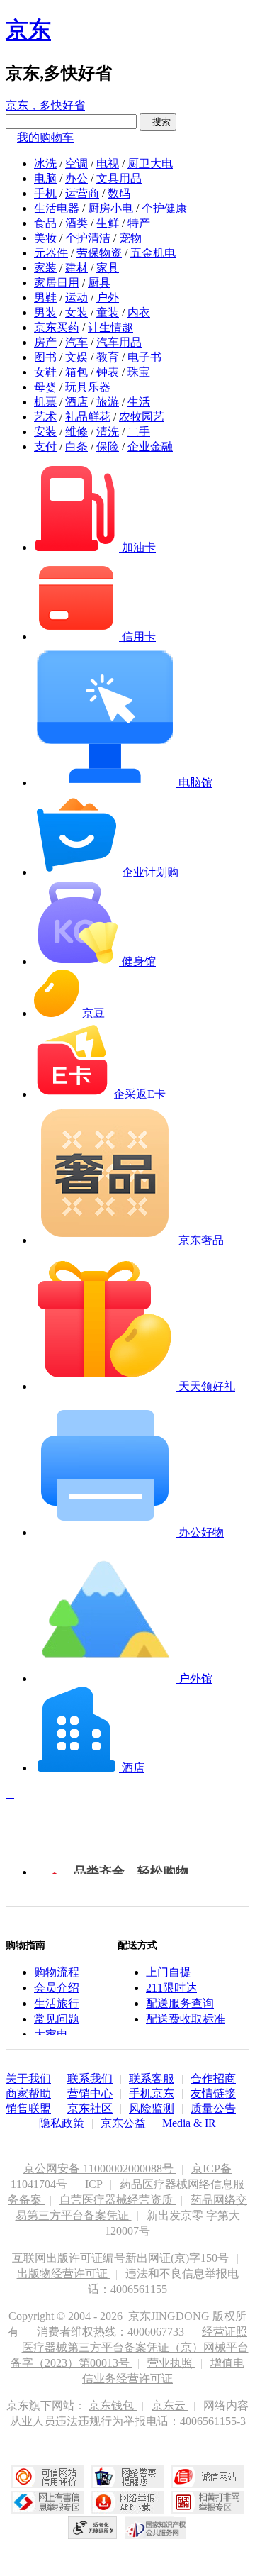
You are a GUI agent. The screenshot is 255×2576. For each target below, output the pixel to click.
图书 (45, 357)
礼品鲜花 (88, 417)
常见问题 (57, 2019)
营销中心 (90, 2093)
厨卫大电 (150, 163)
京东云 (170, 2405)
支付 (45, 446)
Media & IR (189, 2123)
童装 (108, 312)
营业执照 (171, 2363)
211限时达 (171, 1988)
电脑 (45, 178)
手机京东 (152, 2093)
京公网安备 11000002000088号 (100, 2169)
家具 (108, 268)
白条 (76, 446)
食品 (45, 223)
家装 (45, 268)
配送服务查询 (180, 2003)
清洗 (108, 432)
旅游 (108, 402)
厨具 (99, 283)
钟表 (108, 372)
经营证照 (225, 2332)
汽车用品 (119, 342)
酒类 (76, 223)
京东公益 (123, 2123)
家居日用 (57, 283)
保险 (108, 446)
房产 (45, 342)
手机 (45, 193)
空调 (76, 163)
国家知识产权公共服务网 (156, 2528)
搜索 (158, 122)
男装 (45, 312)
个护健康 (164, 208)
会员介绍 (57, 1988)
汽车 (76, 342)
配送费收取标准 (186, 2019)
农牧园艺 (142, 417)
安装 (45, 432)
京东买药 (57, 327)
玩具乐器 (88, 387)
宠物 (130, 238)
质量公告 (213, 2108)
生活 (139, 402)
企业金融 (150, 446)
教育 (108, 357)
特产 (139, 223)
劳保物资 (99, 253)
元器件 (51, 253)
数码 (119, 193)
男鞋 (45, 298)
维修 (76, 432)
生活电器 (57, 208)
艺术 (45, 417)
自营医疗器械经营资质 (118, 2200)
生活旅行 (57, 2003)
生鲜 (108, 223)
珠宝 (139, 372)
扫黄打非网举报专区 (208, 2502)
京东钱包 (113, 2405)
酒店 (76, 402)
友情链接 (213, 2093)
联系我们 (90, 2078)
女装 (76, 312)
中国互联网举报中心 (48, 2502)
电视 (108, 163)
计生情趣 (110, 327)
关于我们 (28, 2078)
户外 (108, 298)
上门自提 (169, 1972)
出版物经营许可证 (64, 2274)
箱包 (76, 372)
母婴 (45, 387)
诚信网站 (208, 2477)
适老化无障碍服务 (93, 2528)
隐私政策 (62, 2123)
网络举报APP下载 (128, 2502)
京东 (28, 30)
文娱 (76, 357)
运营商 (82, 193)
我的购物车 (45, 137)
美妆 (45, 238)
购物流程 (57, 1972)
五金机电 (153, 253)
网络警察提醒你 (128, 2477)
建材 (76, 268)
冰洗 (45, 163)
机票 (45, 402)
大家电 (51, 2034)
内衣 (139, 312)
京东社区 (90, 2108)
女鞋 (45, 372)
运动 (76, 298)
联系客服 (152, 2078)
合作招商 (213, 2078)
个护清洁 (88, 238)
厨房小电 (110, 208)
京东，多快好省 (45, 105)
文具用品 (119, 178)
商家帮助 (28, 2093)
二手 (139, 432)
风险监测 (152, 2108)
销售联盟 (28, 2108)
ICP (95, 2184)
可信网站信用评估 (48, 2477)
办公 (76, 178)
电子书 (144, 357)
